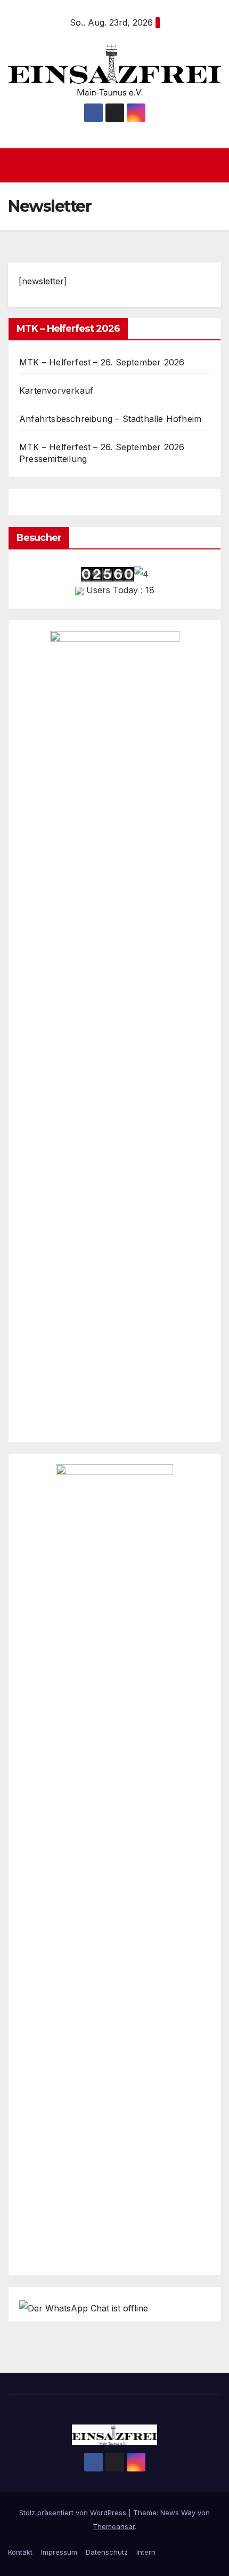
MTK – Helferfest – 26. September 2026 (102, 362)
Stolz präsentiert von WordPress (74, 2513)
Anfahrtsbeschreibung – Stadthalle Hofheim (110, 419)
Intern (146, 2552)
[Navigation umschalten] (117, 165)
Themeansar (114, 2526)
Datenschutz (107, 2552)
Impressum (59, 2552)
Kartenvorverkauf (56, 390)
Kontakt (20, 2552)
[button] (215, 165)
